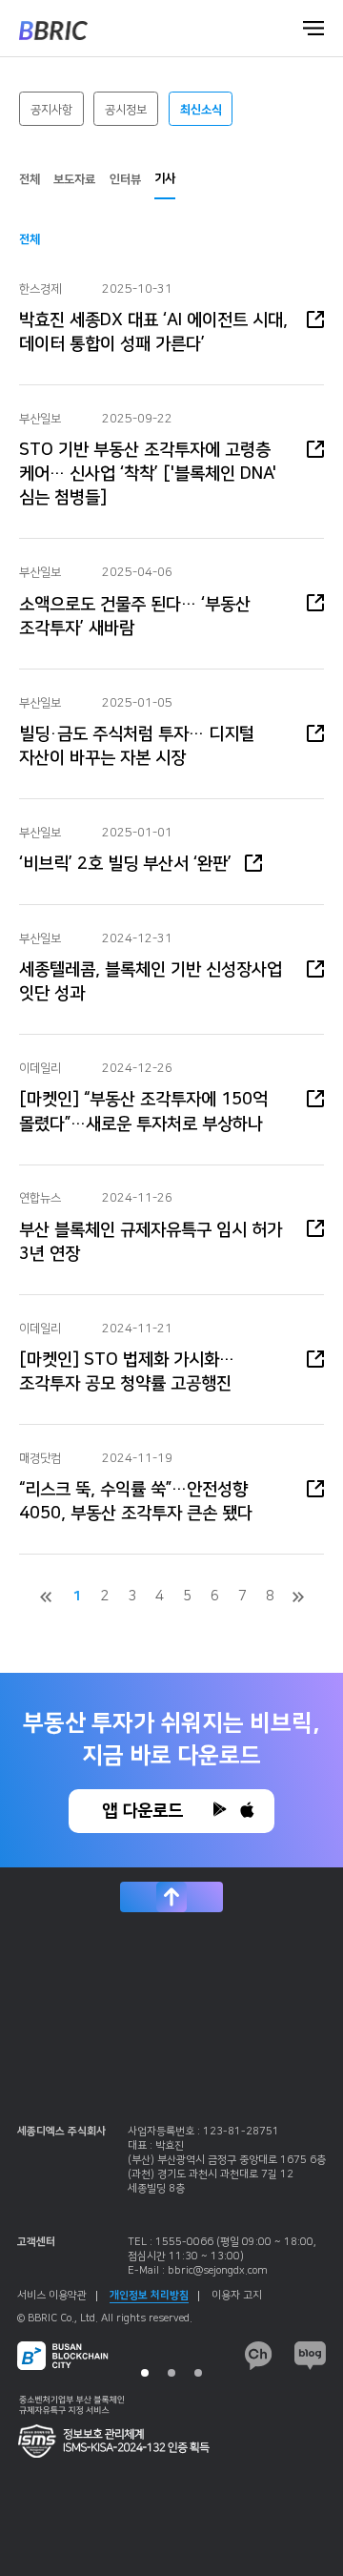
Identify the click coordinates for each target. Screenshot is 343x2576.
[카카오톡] (259, 2356)
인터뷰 (125, 179)
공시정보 (126, 110)
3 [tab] (198, 2373)
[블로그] (310, 2356)
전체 (30, 179)
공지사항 (51, 110)
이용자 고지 (237, 2296)
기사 (165, 178)
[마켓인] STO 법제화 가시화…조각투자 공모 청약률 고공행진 (127, 1372)
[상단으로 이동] (171, 1897)
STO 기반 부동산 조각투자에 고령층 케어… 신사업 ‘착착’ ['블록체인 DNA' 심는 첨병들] (148, 474)
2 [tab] (171, 2373)
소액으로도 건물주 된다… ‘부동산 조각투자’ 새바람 (135, 617)
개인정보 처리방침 (149, 2296)
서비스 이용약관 (52, 2296)
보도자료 (74, 179)
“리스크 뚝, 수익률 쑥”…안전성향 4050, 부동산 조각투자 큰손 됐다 (136, 1502)
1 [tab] (145, 2373)
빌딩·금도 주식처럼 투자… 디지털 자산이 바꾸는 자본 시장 (137, 746)
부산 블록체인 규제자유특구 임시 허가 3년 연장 (151, 1242)
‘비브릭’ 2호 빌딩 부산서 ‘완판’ (125, 864)
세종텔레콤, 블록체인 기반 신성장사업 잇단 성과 (151, 982)
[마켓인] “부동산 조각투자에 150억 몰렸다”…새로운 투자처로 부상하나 (143, 1112)
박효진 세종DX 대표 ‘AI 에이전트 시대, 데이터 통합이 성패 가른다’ (153, 332)
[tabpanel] (171, 2251)
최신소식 (201, 110)
